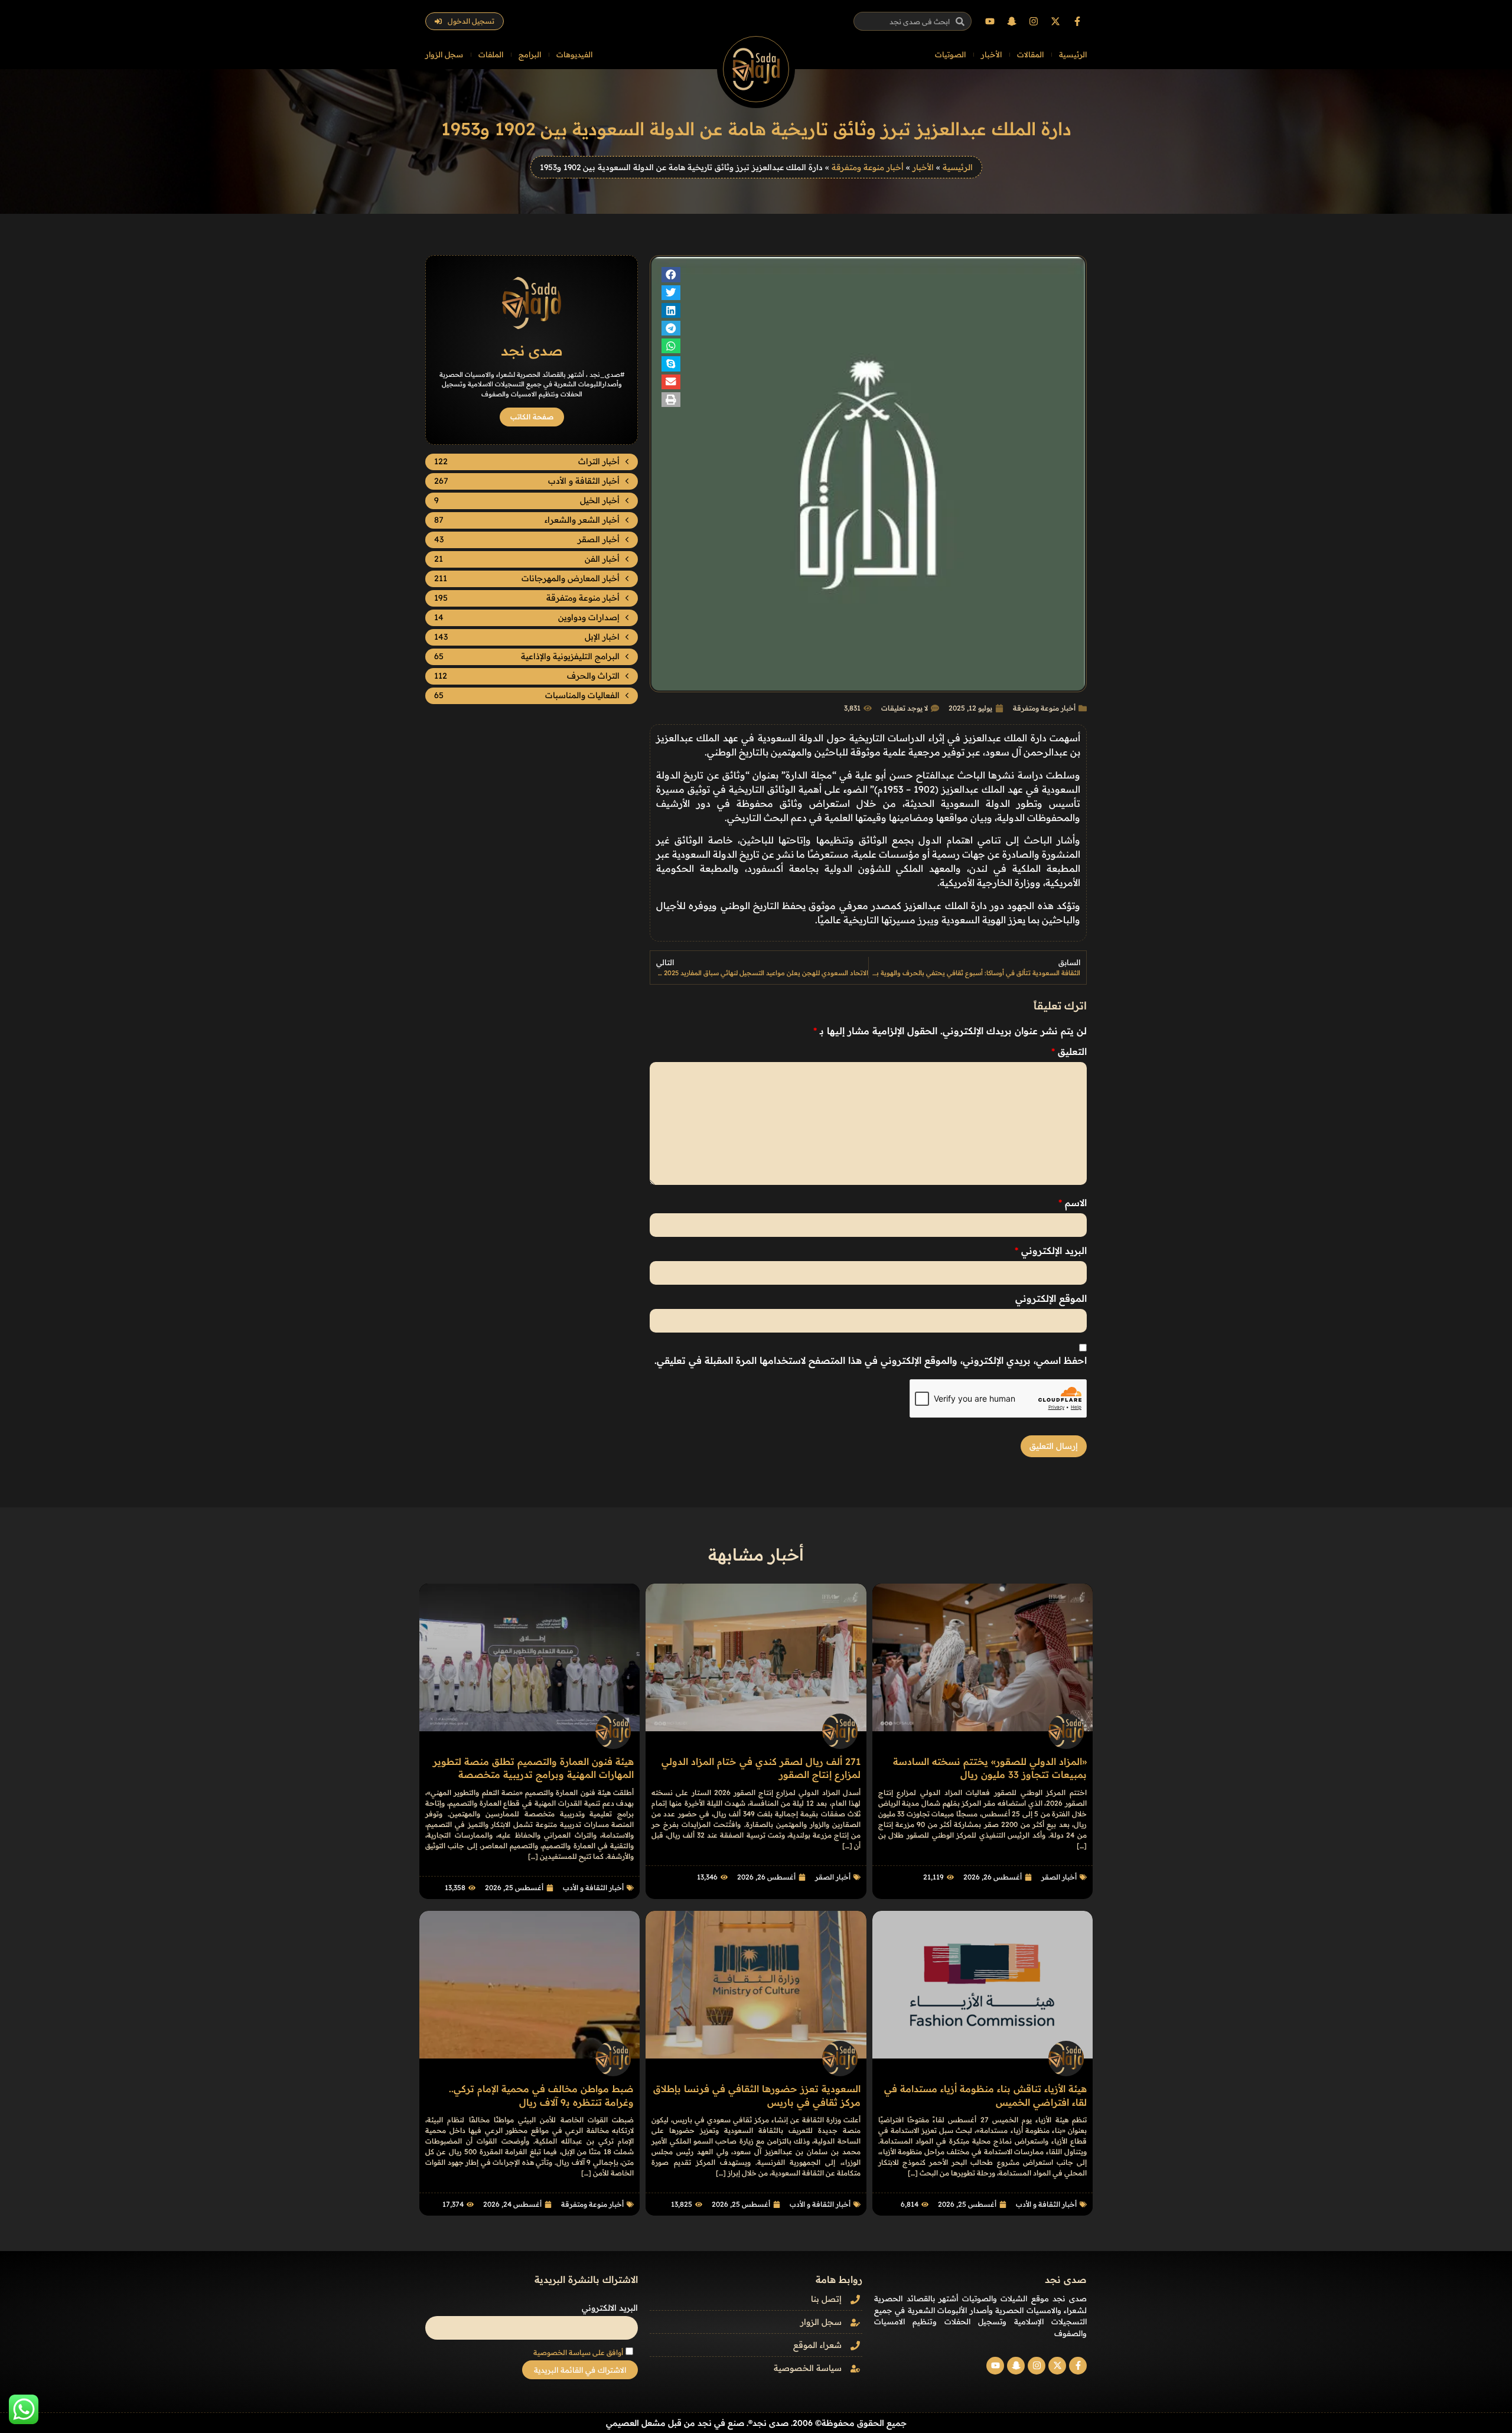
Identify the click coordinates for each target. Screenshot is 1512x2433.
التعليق (1069, 1051)
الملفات (491, 54)
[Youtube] (990, 21)
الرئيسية (1073, 54)
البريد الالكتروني (610, 2308)
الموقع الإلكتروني (1051, 1298)
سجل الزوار (444, 54)
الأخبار (991, 54)
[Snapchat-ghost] (1012, 21)
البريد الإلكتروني (1051, 1250)
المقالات (1030, 54)
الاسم (1073, 1203)
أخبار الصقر (1059, 1877)
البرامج (530, 54)
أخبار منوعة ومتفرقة (868, 167)
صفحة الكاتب (532, 417)
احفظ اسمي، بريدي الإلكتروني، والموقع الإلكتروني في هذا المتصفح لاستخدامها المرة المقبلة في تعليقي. (871, 1360)
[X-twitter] (1055, 21)
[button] (671, 274)
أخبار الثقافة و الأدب (593, 1888)
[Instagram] (1034, 21)
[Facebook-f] (1077, 21)
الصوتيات (950, 54)
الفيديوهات (574, 54)
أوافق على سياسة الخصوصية (578, 2352)
